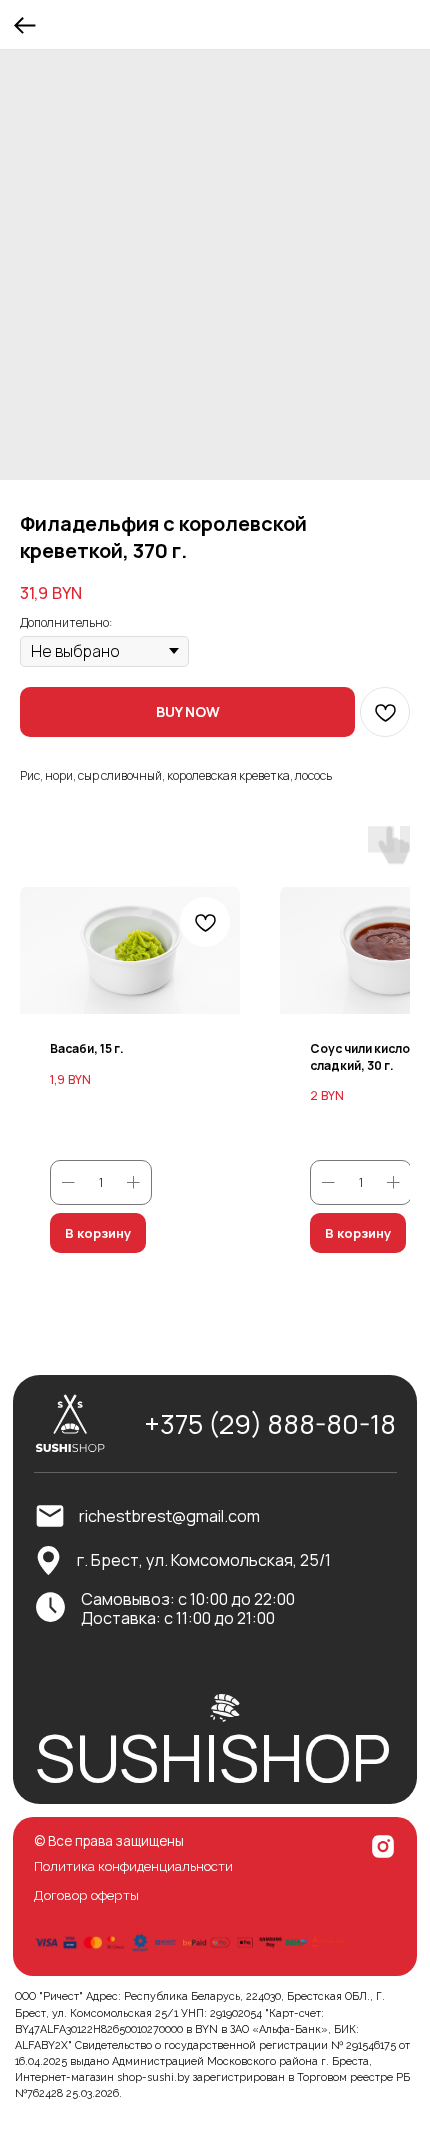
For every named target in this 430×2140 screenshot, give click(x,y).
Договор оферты (86, 1895)
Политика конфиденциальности (133, 1866)
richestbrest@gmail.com (169, 1516)
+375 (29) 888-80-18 (270, 1423)
